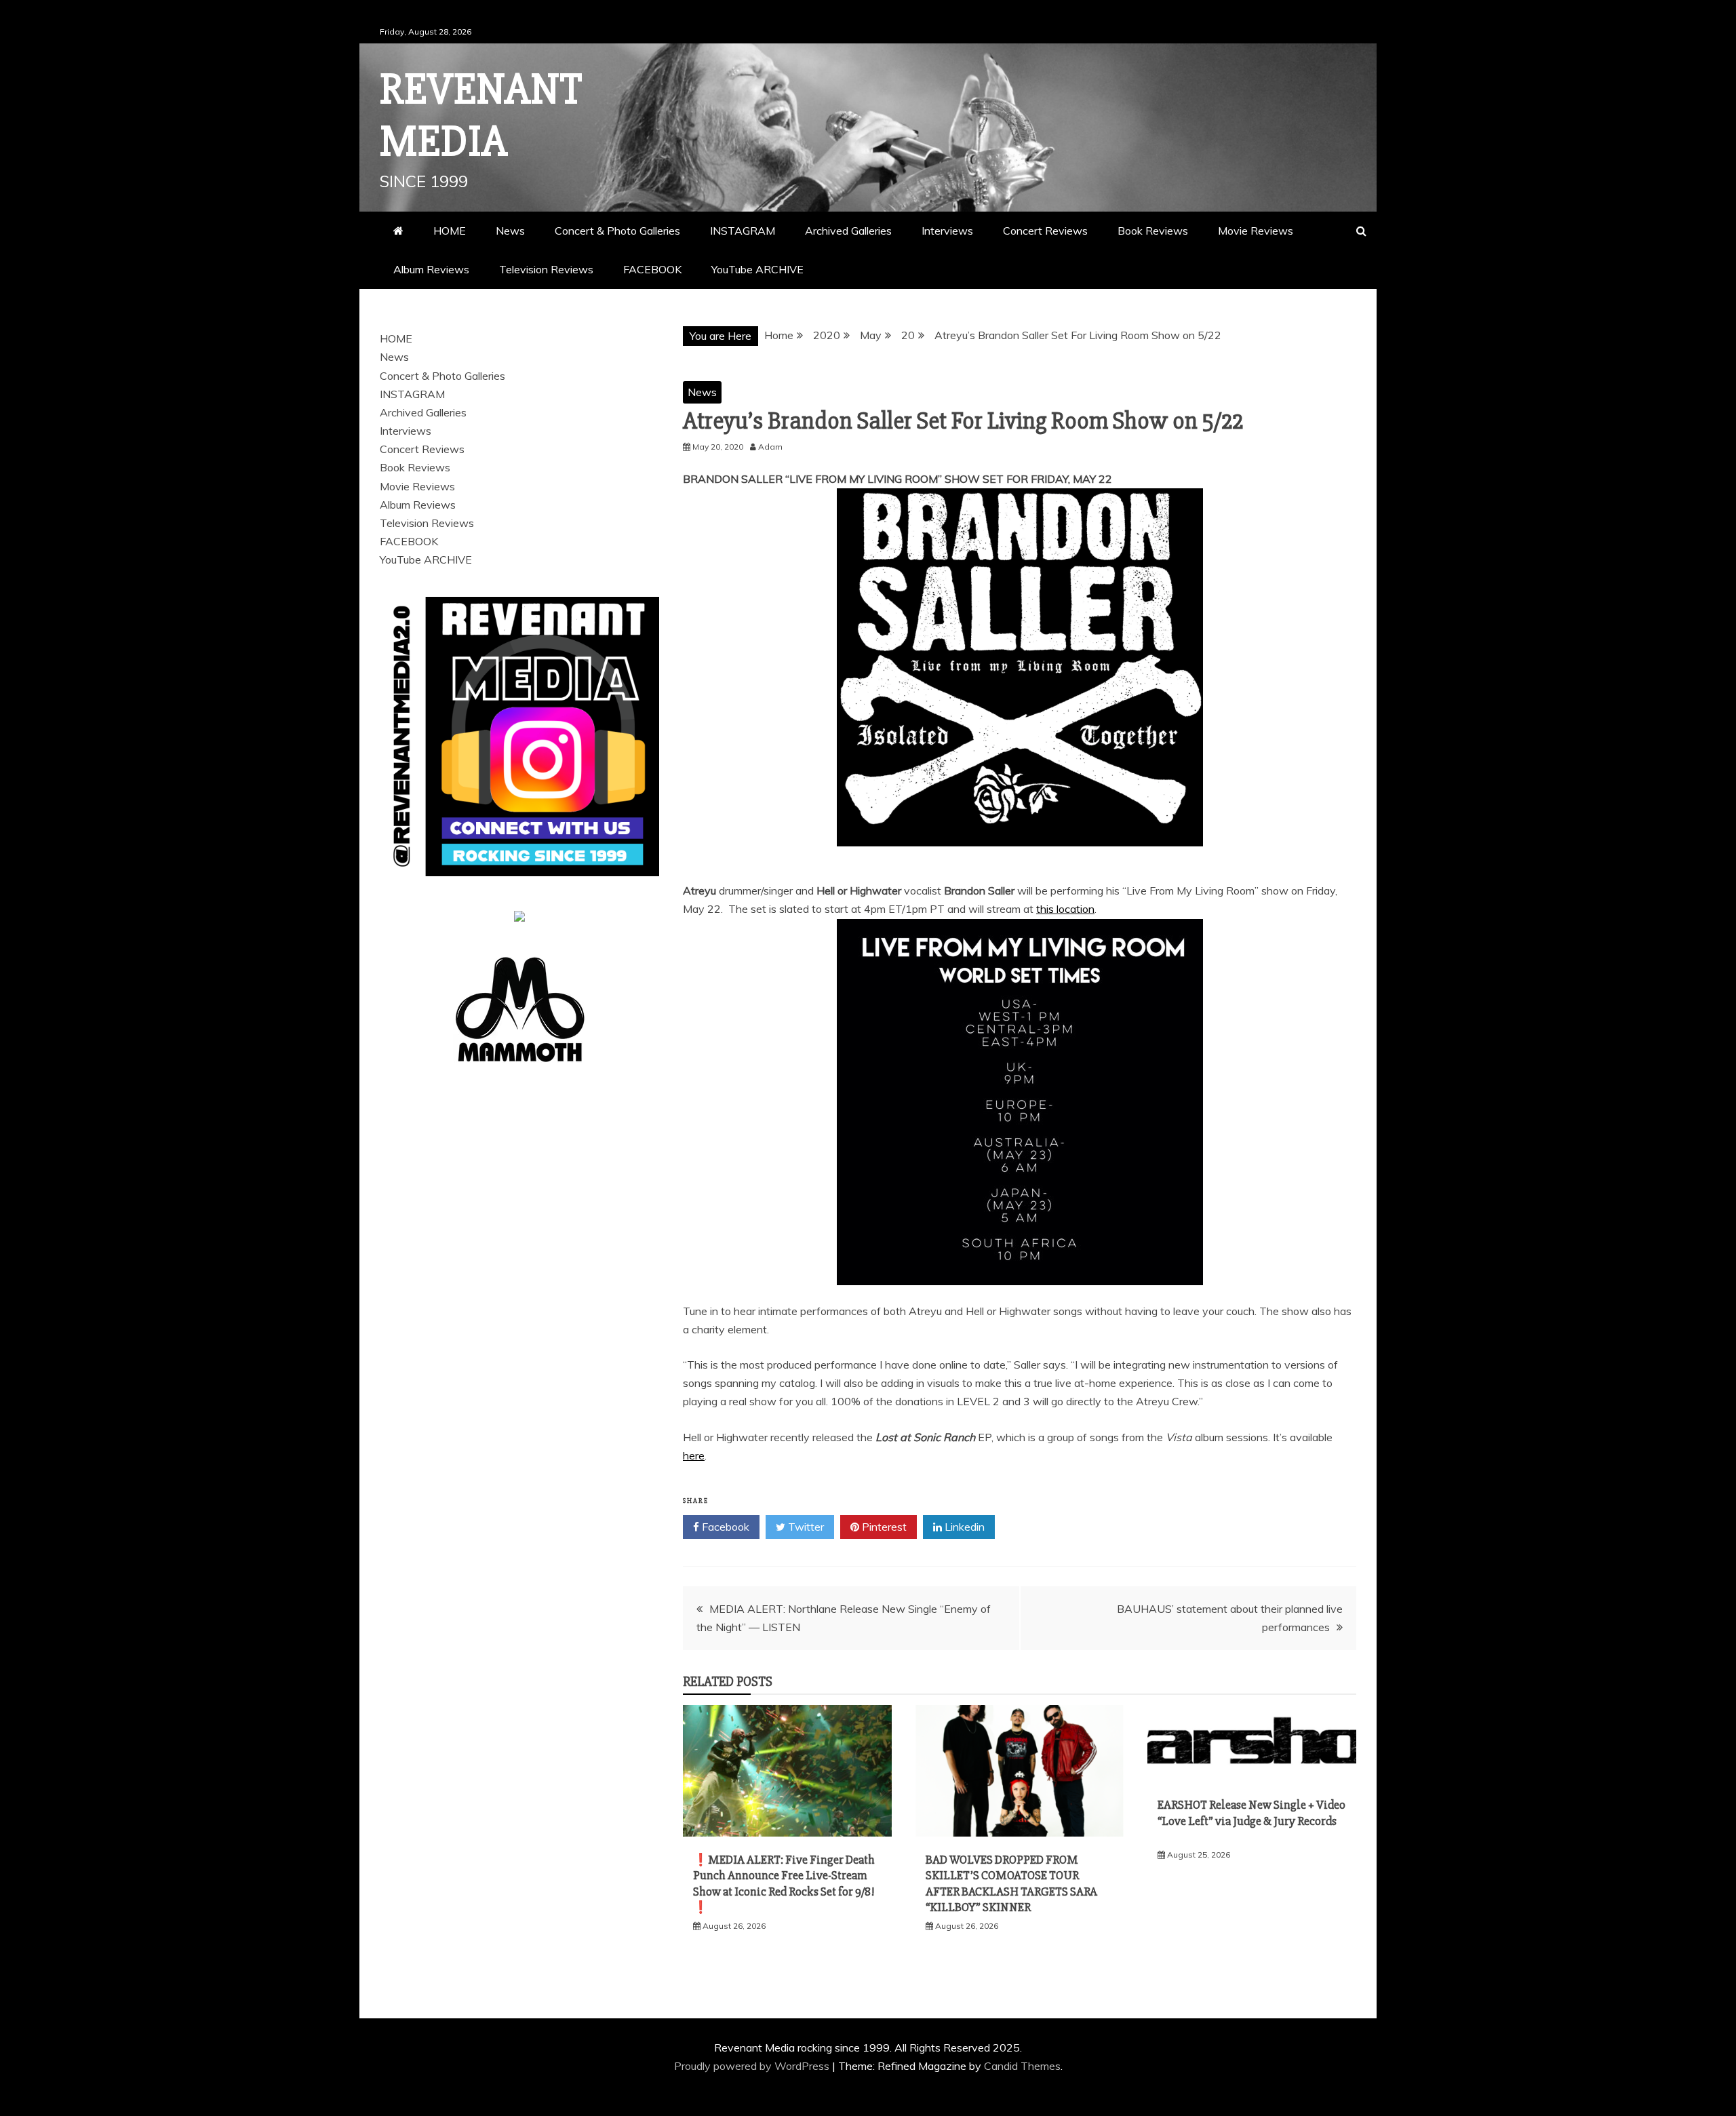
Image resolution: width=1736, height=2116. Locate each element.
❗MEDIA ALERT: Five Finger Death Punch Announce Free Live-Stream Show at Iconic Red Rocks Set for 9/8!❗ (784, 1883)
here (694, 1455)
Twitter (805, 1527)
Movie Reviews (1256, 231)
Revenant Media (481, 116)
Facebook (724, 1527)
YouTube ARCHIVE (757, 269)
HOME (450, 231)
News (510, 231)
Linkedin (963, 1527)
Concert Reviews (1045, 231)
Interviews (947, 231)
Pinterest (883, 1527)
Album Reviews (431, 269)
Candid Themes (1022, 2066)
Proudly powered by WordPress (753, 2066)
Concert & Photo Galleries (617, 231)
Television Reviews (546, 269)
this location (1065, 909)
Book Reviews (1153, 231)
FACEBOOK (652, 269)
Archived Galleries (848, 231)
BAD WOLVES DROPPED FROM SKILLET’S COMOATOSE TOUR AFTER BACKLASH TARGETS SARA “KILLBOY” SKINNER (1011, 1883)
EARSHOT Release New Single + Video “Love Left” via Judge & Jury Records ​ (1251, 1821)
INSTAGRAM (743, 231)
